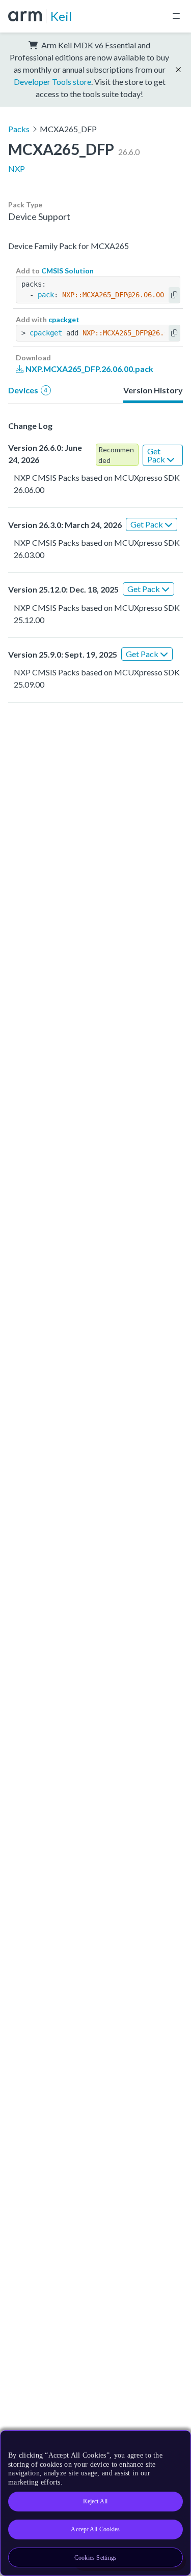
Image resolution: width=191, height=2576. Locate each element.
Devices (28, 390)
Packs (19, 129)
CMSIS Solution (67, 271)
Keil (61, 16)
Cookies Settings (96, 2558)
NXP (17, 168)
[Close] (177, 2442)
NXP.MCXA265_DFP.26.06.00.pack (89, 369)
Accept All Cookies (95, 2529)
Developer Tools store (52, 82)
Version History (153, 390)
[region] (95, 2503)
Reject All (95, 2501)
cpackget (64, 319)
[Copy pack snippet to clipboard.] (174, 295)
